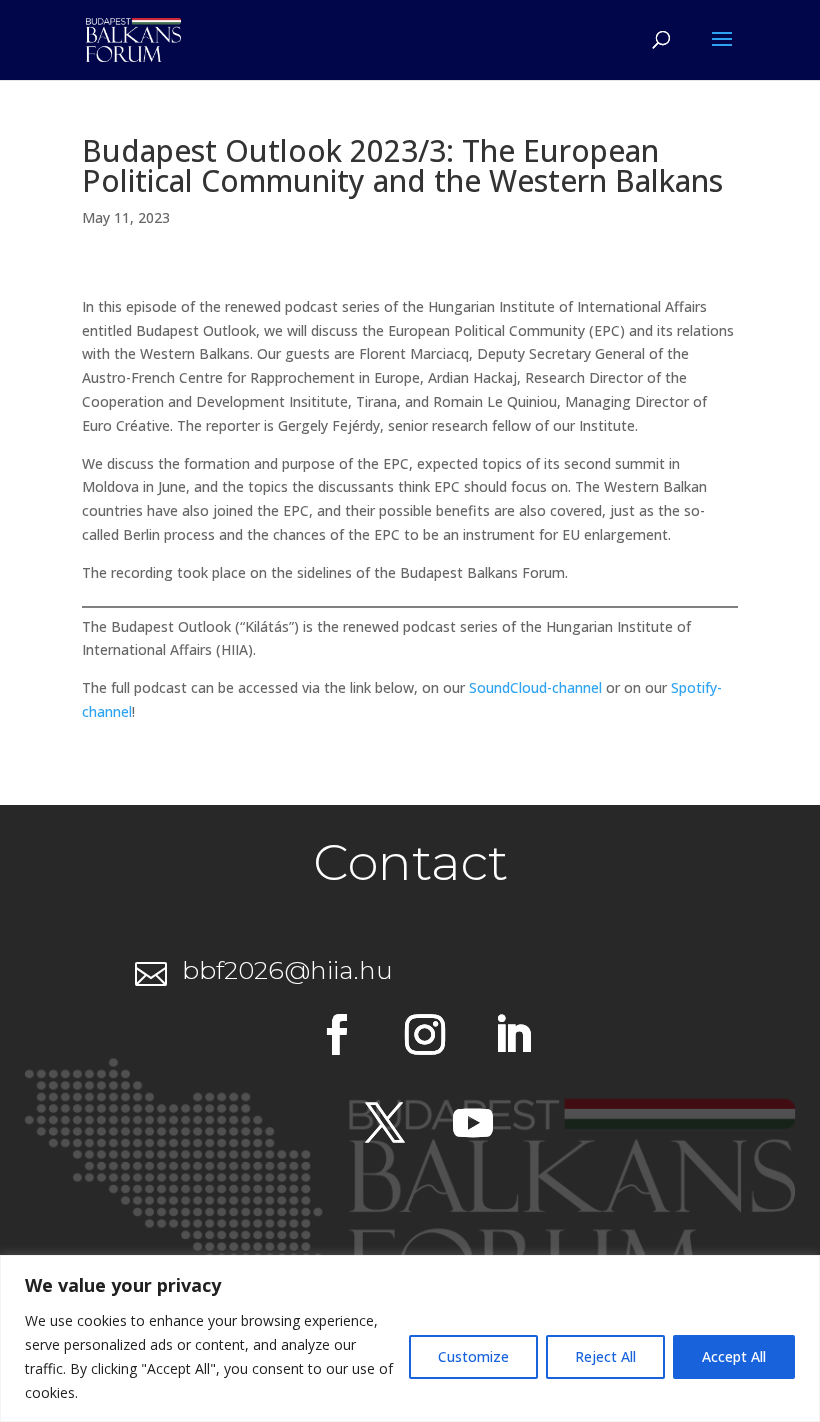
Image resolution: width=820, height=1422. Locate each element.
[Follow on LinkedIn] (513, 1035)
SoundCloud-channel (535, 687)
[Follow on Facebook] (337, 1035)
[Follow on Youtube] (473, 1123)
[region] (410, 1338)
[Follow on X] (385, 1123)
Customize (473, 1356)
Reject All (605, 1356)
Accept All (734, 1356)
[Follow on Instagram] (425, 1035)
